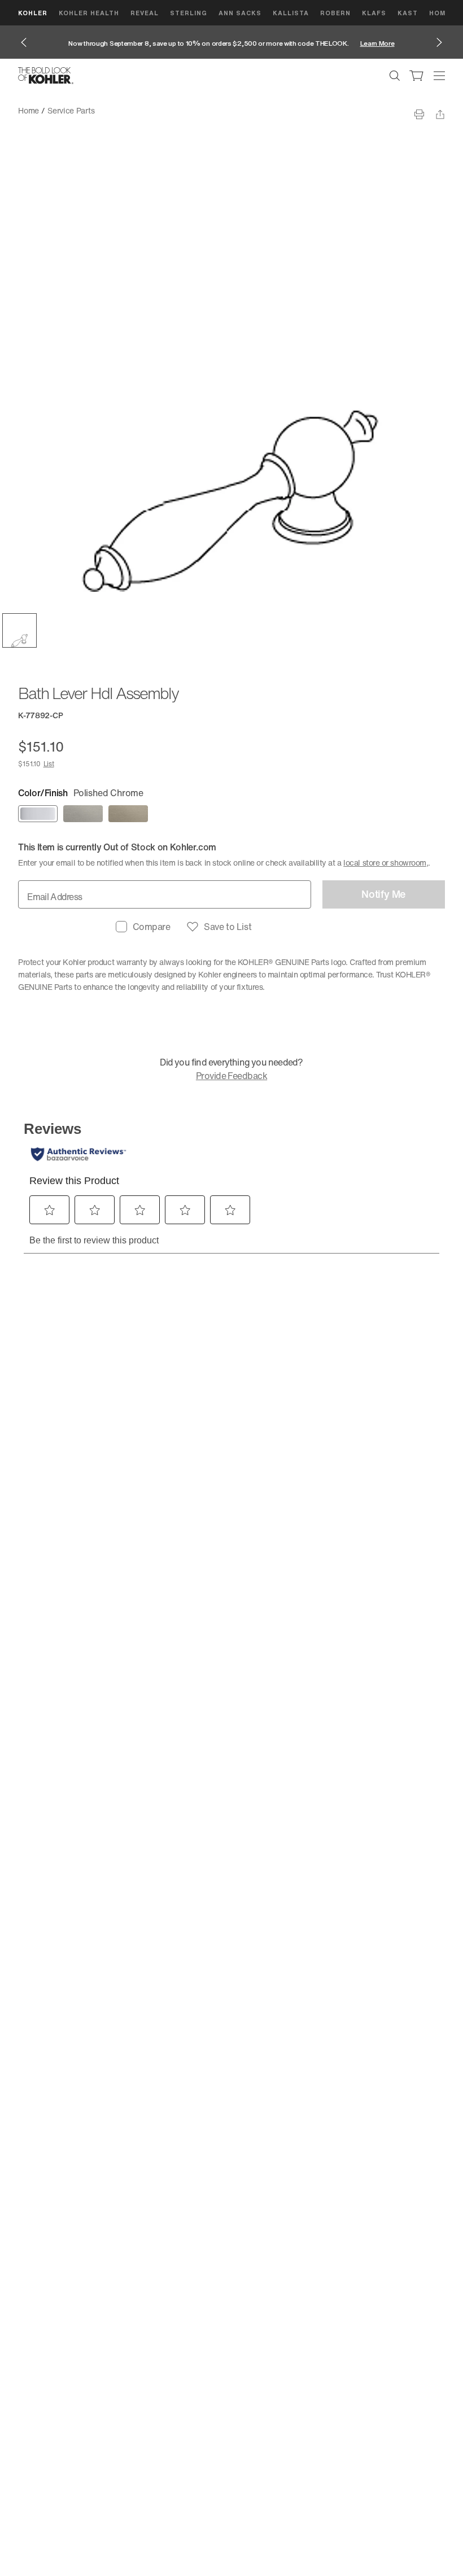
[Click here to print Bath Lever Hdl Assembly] (419, 114)
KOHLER (33, 13)
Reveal (145, 13)
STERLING (189, 13)
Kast (408, 13)
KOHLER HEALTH (89, 13)
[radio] (38, 814)
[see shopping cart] (417, 76)
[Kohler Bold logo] (46, 76)
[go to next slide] (439, 42)
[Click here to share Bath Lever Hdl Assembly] (440, 114)
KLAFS (374, 13)
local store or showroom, (386, 863)
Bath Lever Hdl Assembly (147, 110)
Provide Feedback (231, 1076)
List (49, 764)
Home (29, 110)
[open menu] (439, 76)
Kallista (291, 13)
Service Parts (71, 110)
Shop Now (380, 43)
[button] (19, 630)
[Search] (395, 76)
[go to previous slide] (24, 42)
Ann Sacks (240, 13)
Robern (335, 13)
